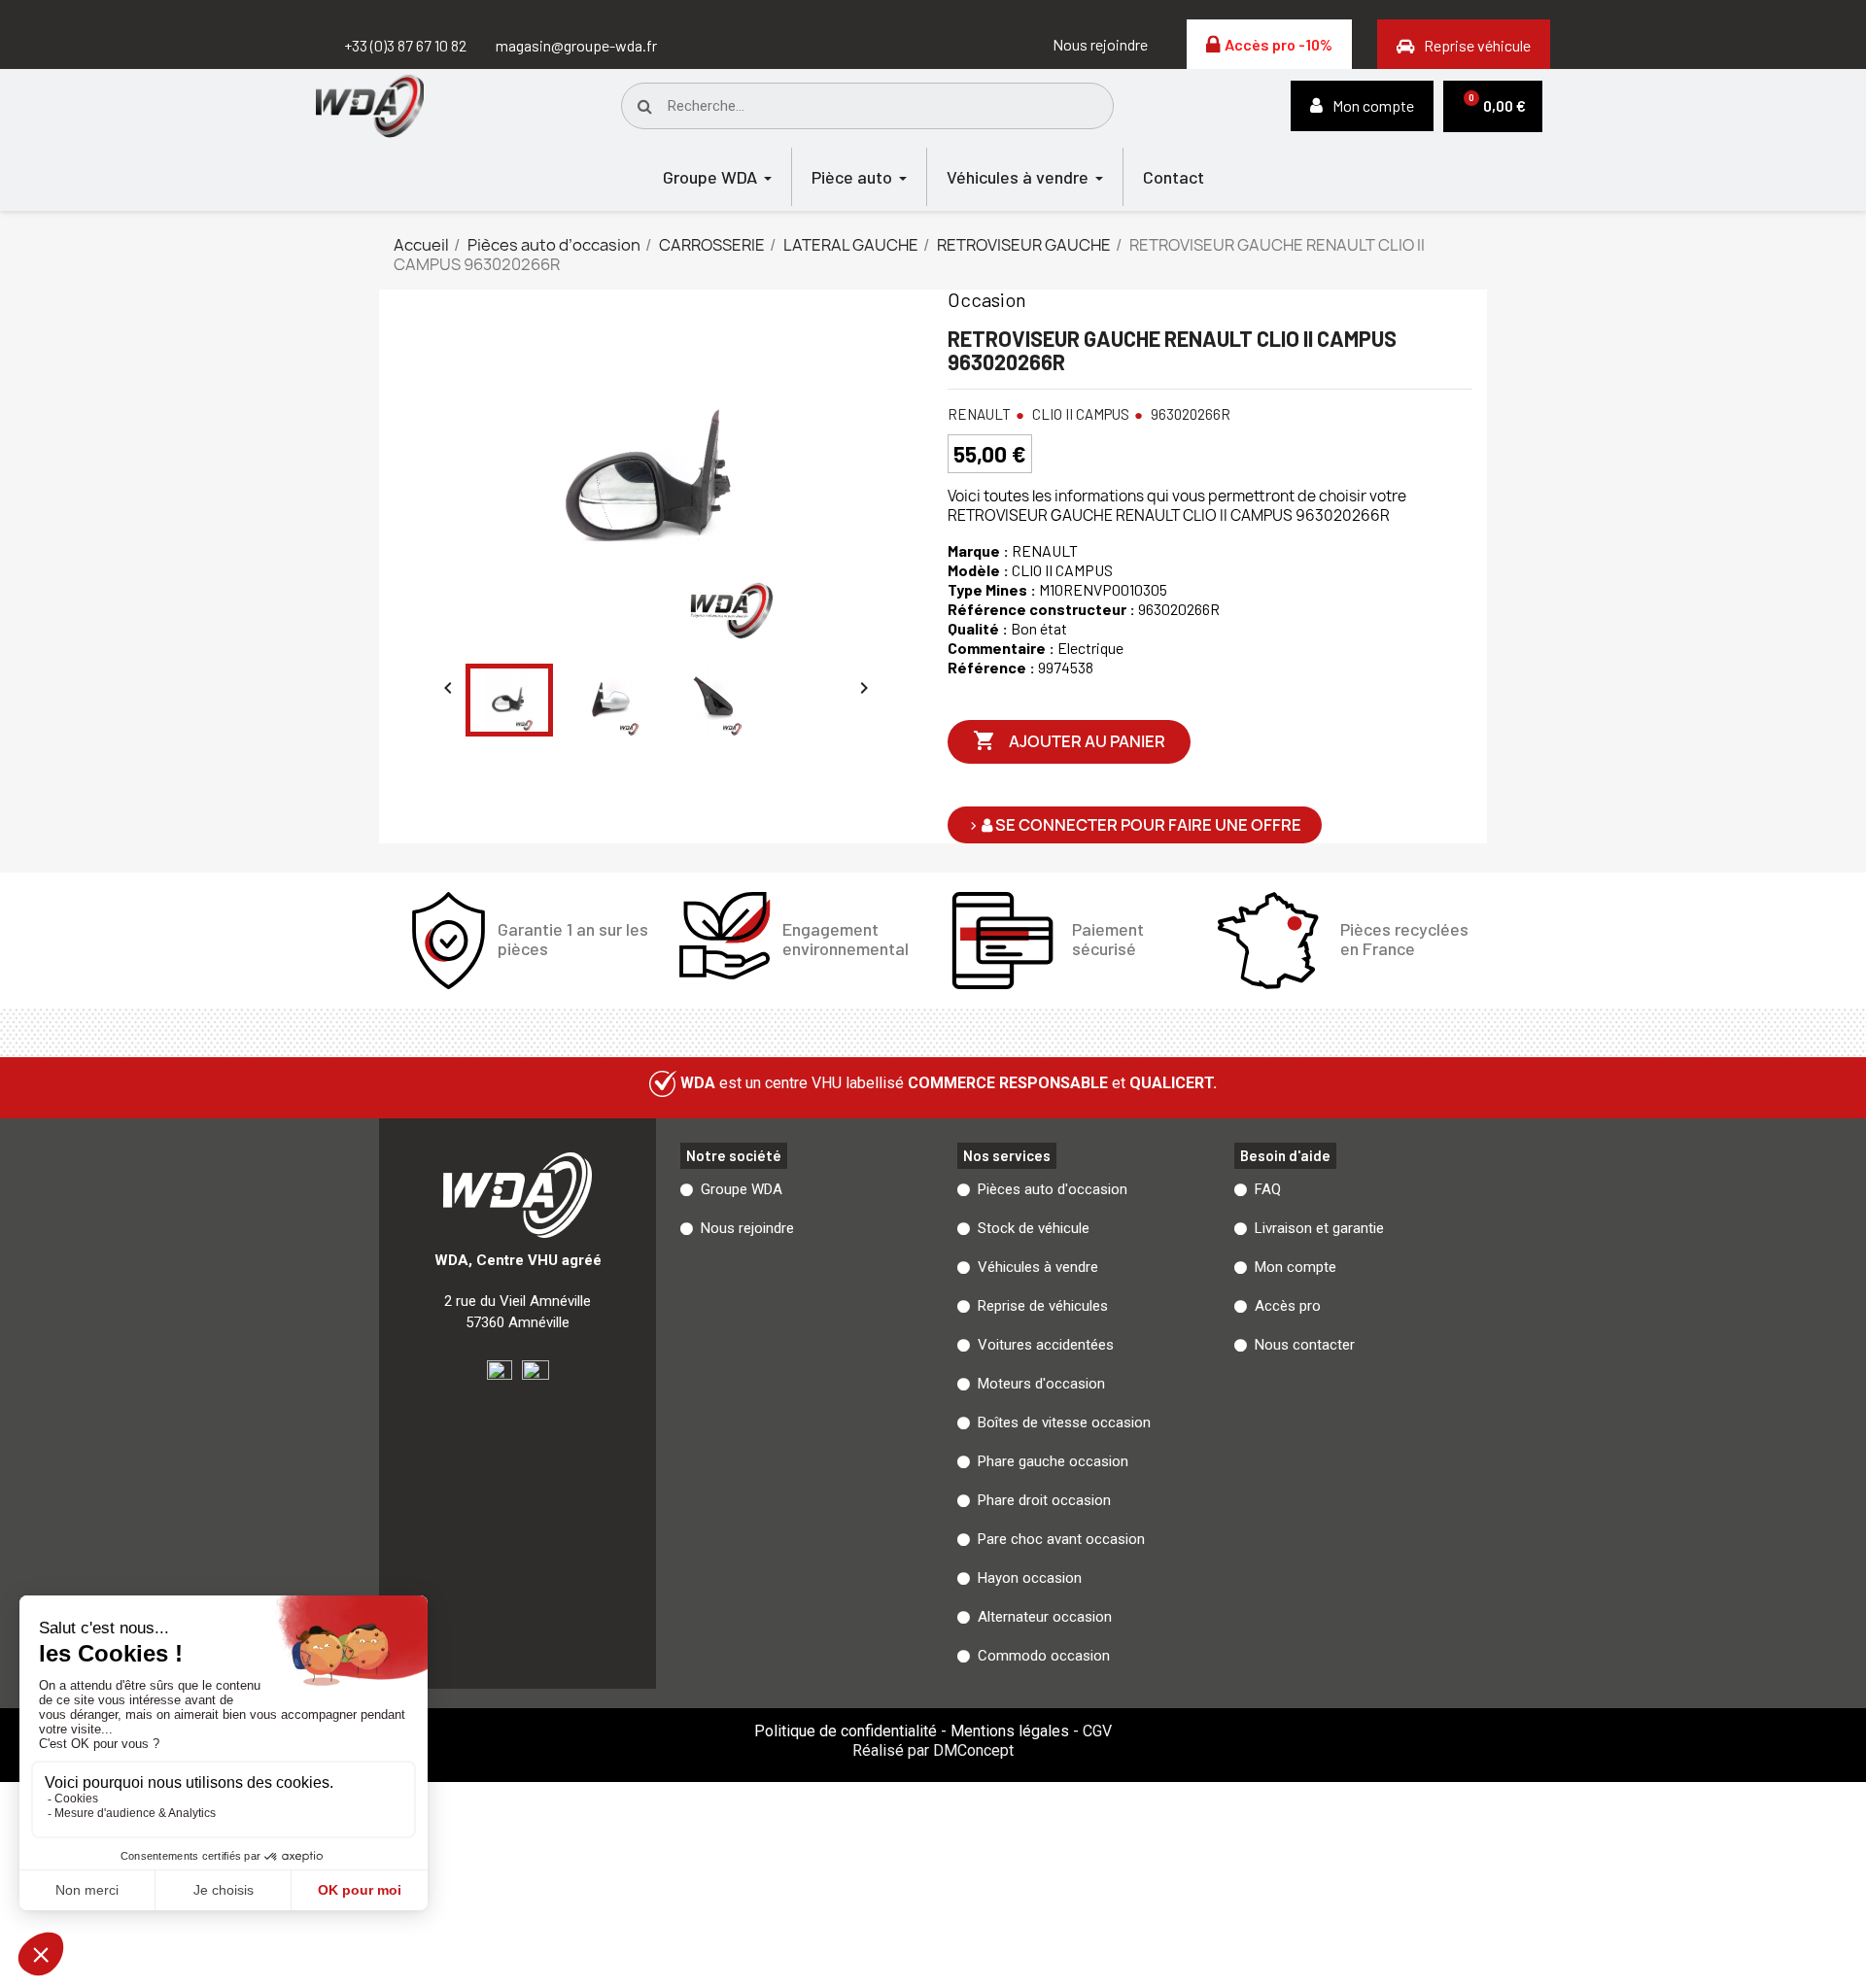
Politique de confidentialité (846, 1731)
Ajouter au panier (1069, 740)
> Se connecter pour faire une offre (1135, 825)
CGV (1097, 1731)
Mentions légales (1010, 1731)
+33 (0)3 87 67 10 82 (405, 45)
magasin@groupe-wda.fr (576, 45)
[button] (1100, 45)
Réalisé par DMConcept (933, 1750)
